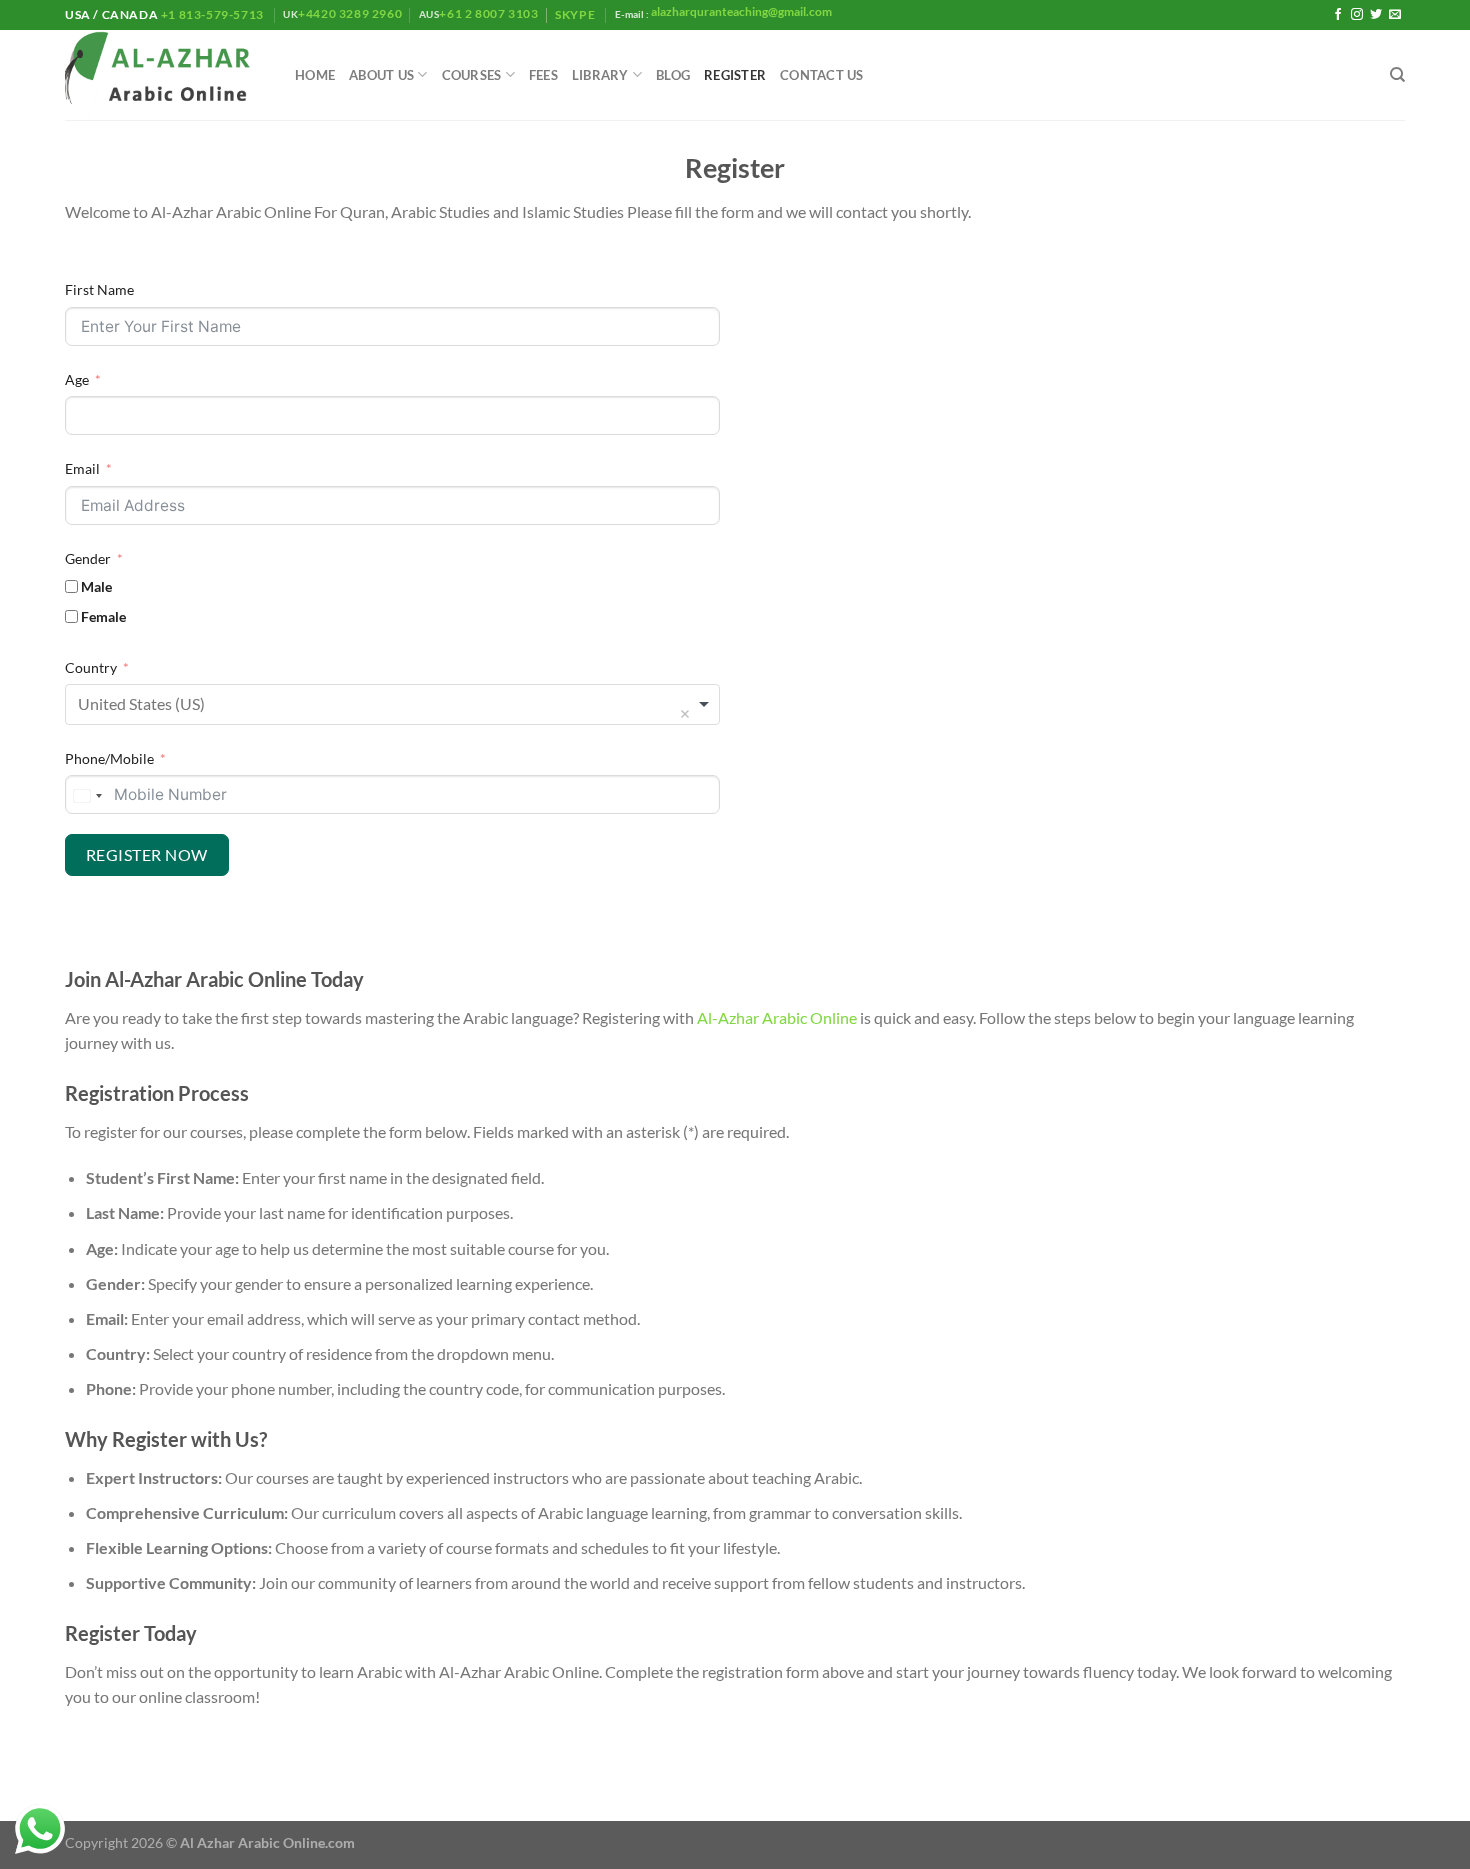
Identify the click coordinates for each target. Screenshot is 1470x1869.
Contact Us (822, 75)
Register (735, 75)
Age (77, 379)
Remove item (685, 713)
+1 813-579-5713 (212, 14)
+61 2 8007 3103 (488, 13)
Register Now (147, 854)
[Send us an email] (1395, 15)
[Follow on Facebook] (1338, 15)
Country (91, 667)
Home (315, 75)
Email (82, 468)
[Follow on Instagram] (1357, 15)
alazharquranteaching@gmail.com (740, 11)
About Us (381, 75)
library (600, 75)
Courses (472, 75)
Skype (576, 14)
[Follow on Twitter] (1376, 15)
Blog (673, 75)
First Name (99, 289)
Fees (543, 75)
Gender (88, 558)
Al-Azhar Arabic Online (777, 1017)
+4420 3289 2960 (350, 13)
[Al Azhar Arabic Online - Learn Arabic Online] (165, 75)
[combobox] (392, 704)
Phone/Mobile (109, 758)
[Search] (1397, 75)
